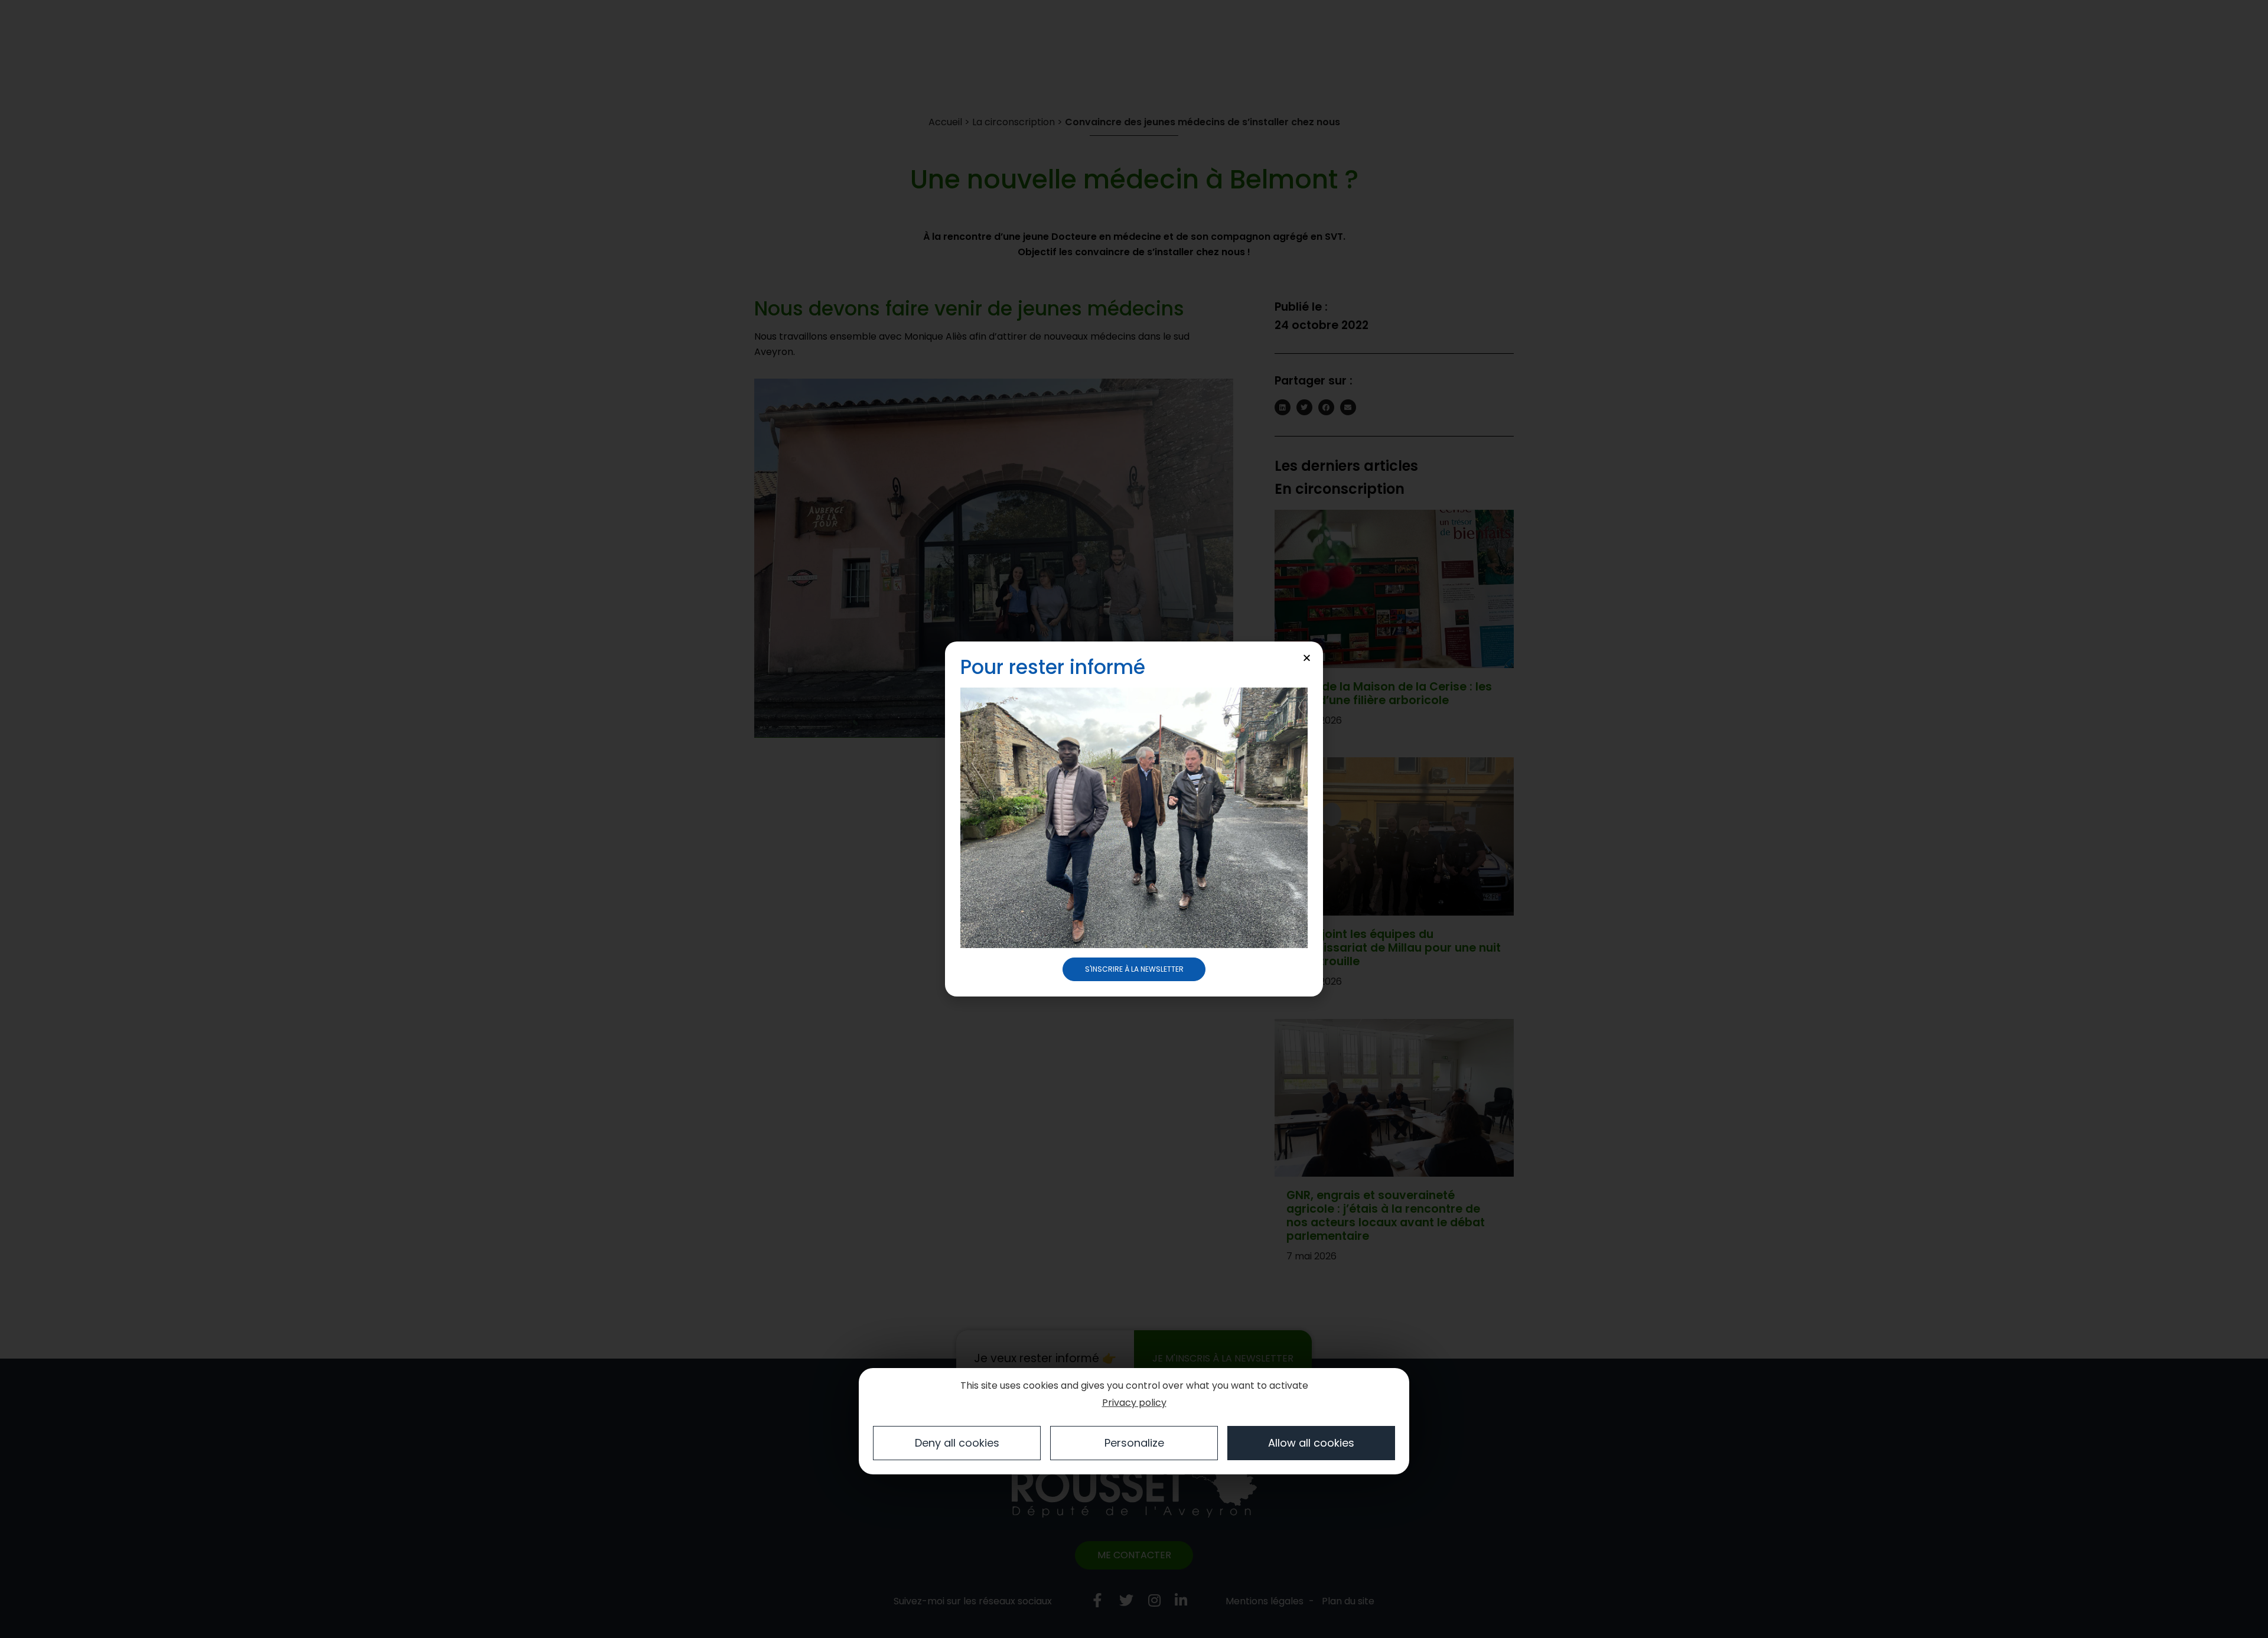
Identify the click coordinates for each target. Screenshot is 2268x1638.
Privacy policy (1134, 1403)
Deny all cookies (957, 1443)
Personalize (1134, 1443)
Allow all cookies (1311, 1443)
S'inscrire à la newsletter (1134, 969)
